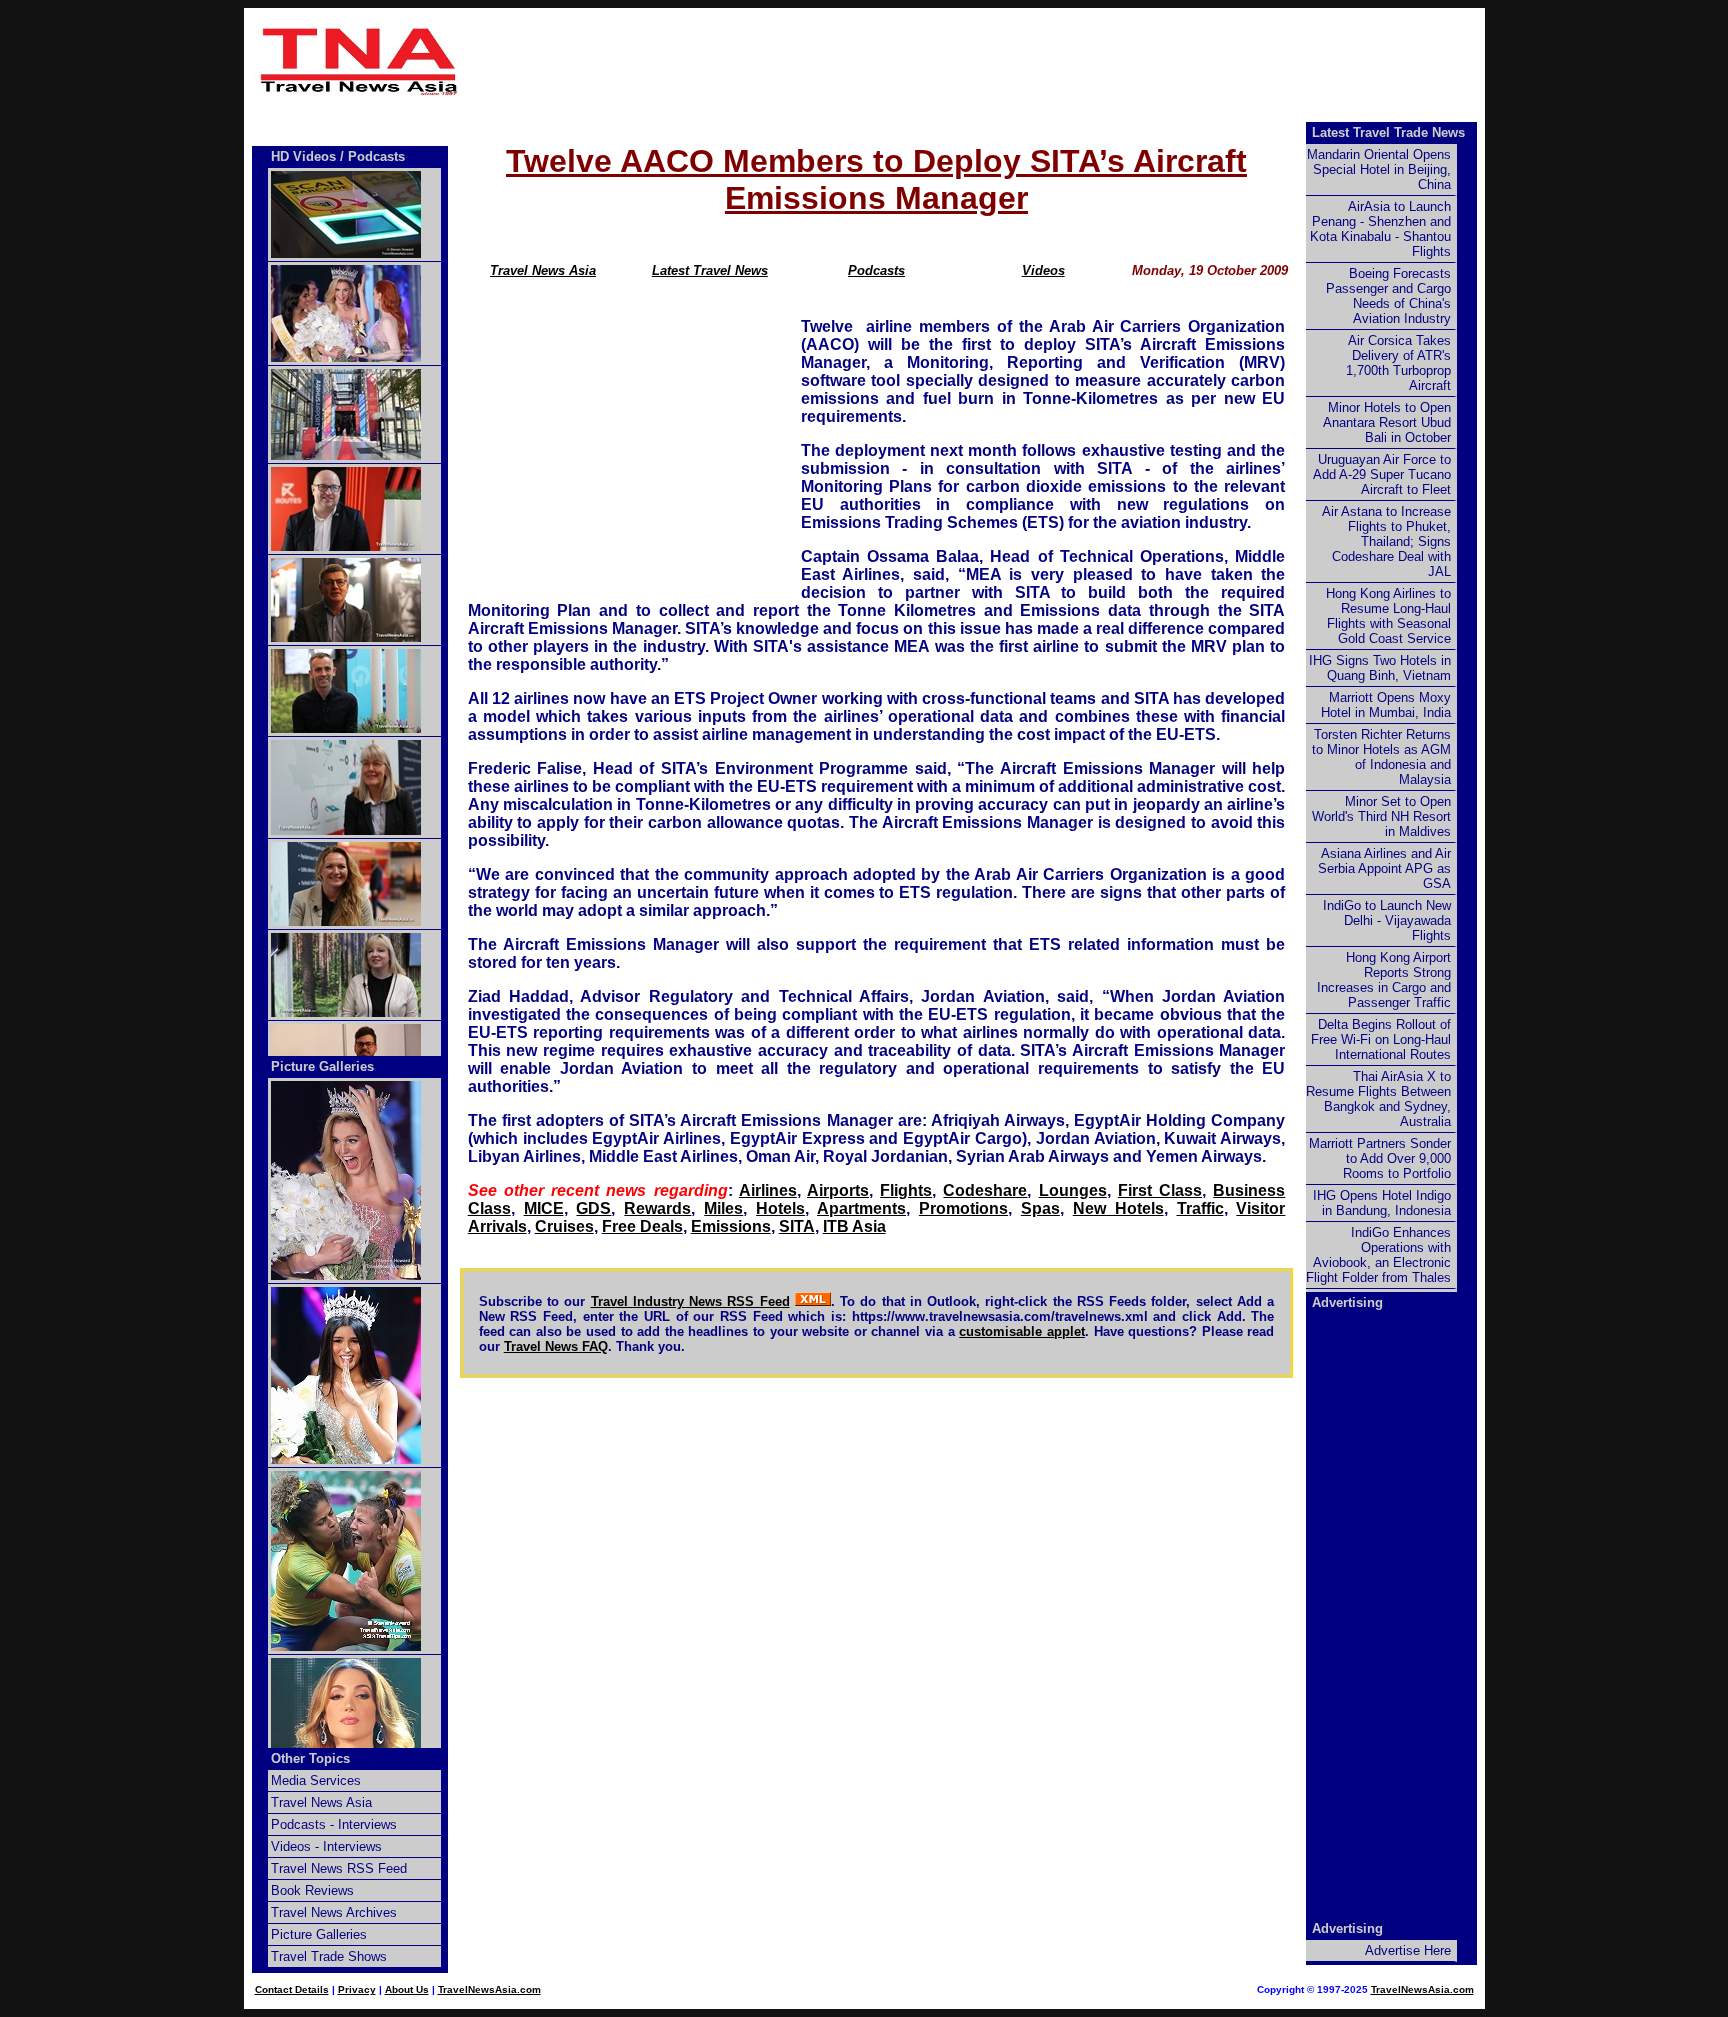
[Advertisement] (976, 61)
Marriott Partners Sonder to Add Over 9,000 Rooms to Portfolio (1380, 1158)
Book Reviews (312, 1890)
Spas (1040, 1208)
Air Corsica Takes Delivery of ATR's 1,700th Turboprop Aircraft (1398, 363)
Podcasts (876, 270)
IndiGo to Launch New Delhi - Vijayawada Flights (1387, 920)
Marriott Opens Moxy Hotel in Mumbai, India (1386, 705)
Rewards (657, 1208)
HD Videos (303, 156)
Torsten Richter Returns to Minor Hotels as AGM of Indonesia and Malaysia (1381, 757)
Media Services (316, 1780)
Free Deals (642, 1226)
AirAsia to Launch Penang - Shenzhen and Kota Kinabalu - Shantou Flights (1380, 229)
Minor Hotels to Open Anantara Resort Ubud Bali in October (1387, 422)
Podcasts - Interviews (334, 1824)
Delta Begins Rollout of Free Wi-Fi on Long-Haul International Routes (1381, 1039)
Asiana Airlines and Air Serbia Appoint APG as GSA (1384, 868)
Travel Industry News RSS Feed (690, 1301)
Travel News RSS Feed (339, 1868)
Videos (1043, 270)
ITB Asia (854, 1226)
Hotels (780, 1208)
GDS (593, 1208)
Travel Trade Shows (329, 1956)
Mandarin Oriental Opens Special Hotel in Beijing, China (1379, 169)
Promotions (963, 1208)
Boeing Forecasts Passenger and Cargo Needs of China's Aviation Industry (1388, 296)
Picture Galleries (322, 1066)
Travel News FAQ (556, 1346)
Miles (723, 1208)
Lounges (1073, 1190)
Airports (838, 1190)
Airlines (768, 1190)
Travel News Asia (543, 270)
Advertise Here (1408, 1950)
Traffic (1200, 1208)
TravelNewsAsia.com (489, 1989)
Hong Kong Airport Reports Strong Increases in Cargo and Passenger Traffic (1384, 980)
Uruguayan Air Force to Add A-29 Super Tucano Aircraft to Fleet (1382, 474)
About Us (407, 1989)
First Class (1160, 1190)
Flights (906, 1190)
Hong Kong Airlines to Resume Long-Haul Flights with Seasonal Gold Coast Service (1388, 616)
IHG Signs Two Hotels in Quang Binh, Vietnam (1380, 668)
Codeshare (985, 1190)
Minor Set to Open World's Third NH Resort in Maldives (1381, 816)
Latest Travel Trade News (1388, 132)
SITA (797, 1226)
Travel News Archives (334, 1912)
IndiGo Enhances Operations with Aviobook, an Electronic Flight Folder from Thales (1378, 1255)
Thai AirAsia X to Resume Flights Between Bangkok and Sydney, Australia (1378, 1099)
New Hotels (1118, 1208)
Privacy (357, 1989)
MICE (544, 1208)
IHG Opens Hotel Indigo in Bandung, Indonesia (1382, 1203)
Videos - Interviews (326, 1846)
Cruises (564, 1226)
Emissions (731, 1226)
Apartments (861, 1208)
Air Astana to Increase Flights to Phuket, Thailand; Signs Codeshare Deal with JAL (1386, 541)
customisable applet (1022, 1331)
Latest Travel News (710, 270)
